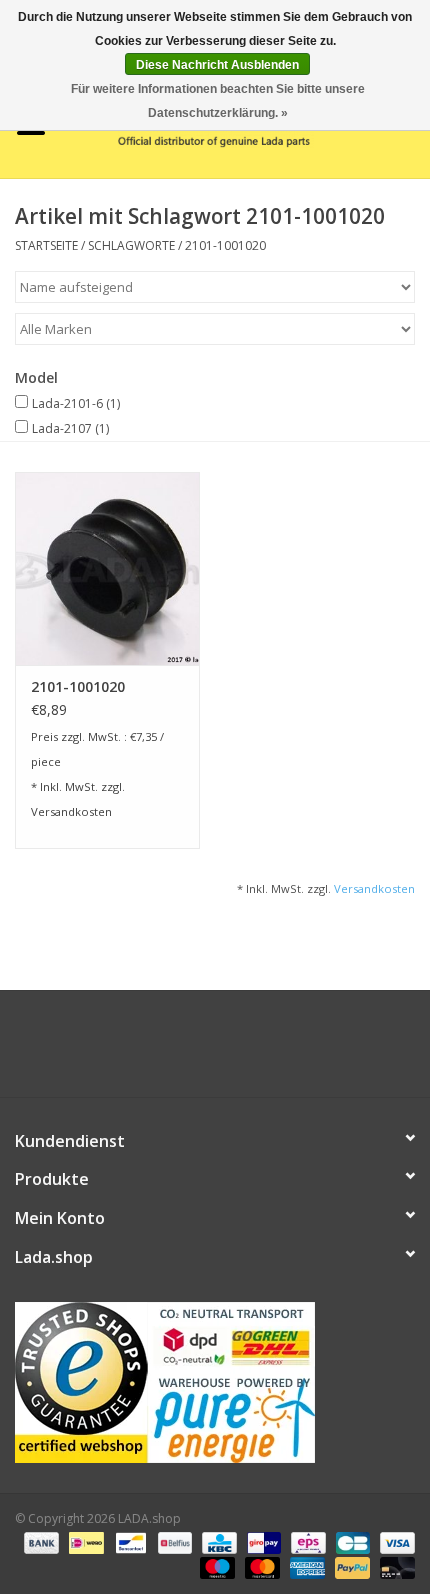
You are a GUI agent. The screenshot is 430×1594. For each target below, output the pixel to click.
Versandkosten (71, 811)
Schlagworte (131, 245)
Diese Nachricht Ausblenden (217, 65)
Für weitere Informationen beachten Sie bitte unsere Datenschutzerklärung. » (218, 101)
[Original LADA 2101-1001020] (107, 569)
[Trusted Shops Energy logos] (215, 1382)
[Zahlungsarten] (39, 1541)
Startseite (46, 245)
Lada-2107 (70, 428)
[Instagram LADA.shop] (269, 1051)
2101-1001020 (225, 245)
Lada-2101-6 (76, 403)
